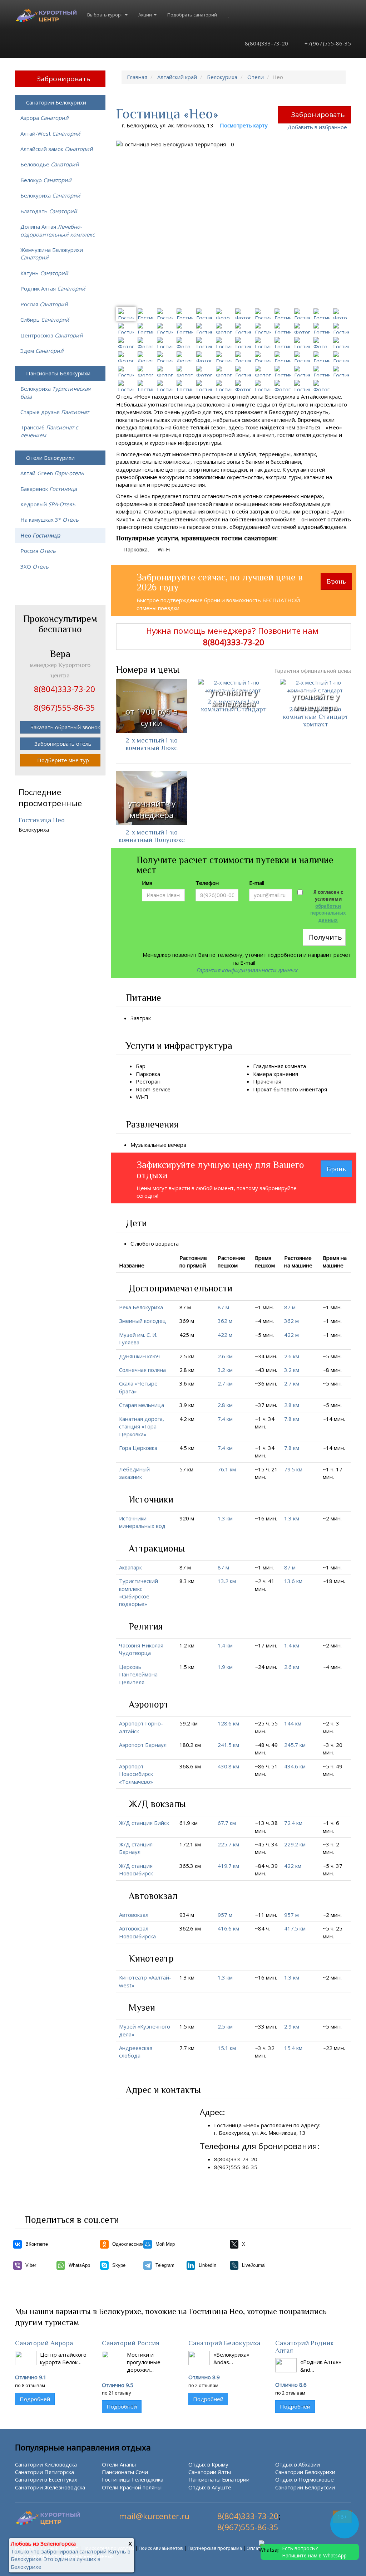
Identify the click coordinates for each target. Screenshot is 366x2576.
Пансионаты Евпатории (219, 2479)
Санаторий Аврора (44, 2343)
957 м (225, 1915)
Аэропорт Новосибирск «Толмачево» (136, 1774)
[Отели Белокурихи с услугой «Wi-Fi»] (152, 1097)
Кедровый (48, 504)
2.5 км (225, 2026)
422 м (225, 1335)
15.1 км (227, 2048)
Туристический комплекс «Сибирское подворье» (139, 1592)
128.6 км (228, 1723)
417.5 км (295, 1928)
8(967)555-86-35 (248, 2527)
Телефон (207, 883)
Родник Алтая (53, 288)
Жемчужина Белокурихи (52, 254)
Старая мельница (142, 1405)
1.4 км (225, 1645)
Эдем (42, 351)
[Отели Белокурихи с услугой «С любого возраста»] (183, 1243)
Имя (147, 883)
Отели (256, 77)
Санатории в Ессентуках (46, 2479)
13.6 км (293, 1581)
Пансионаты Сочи (125, 2472)
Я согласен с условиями (328, 906)
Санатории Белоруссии (305, 2487)
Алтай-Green (52, 473)
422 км (293, 1866)
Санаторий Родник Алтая (305, 2347)
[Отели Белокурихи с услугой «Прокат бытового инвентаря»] (331, 1089)
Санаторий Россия (131, 2343)
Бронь (336, 581)
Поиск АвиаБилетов (161, 2548)
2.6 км (225, 1356)
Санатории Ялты (210, 2472)
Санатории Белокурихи (56, 102)
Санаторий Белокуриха (224, 2343)
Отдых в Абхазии (298, 2464)
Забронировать (318, 115)
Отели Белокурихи (50, 458)
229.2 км (295, 1844)
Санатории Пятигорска (44, 2472)
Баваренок (49, 489)
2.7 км (225, 1383)
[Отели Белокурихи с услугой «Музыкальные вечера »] (191, 1145)
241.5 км (228, 1745)
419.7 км (228, 1866)
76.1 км (227, 1469)
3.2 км (225, 1370)
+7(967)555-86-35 (327, 43)
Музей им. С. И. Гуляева (138, 1338)
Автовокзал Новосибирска (137, 1932)
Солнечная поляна (142, 1370)
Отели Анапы (119, 2464)
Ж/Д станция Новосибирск (136, 1869)
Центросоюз (52, 335)
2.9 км (292, 2026)
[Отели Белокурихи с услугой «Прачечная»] (286, 1081)
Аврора (44, 118)
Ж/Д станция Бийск (144, 1823)
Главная (137, 77)
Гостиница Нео (42, 820)
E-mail (257, 883)
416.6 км (228, 1928)
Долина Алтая (58, 230)
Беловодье (50, 164)
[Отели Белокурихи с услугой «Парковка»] (164, 1074)
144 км (293, 1723)
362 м (225, 1321)
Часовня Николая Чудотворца (141, 1649)
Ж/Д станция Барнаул (136, 1848)
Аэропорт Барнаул (143, 1745)
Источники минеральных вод (142, 1522)
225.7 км (228, 1844)
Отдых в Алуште (210, 2487)
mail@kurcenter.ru (154, 2516)
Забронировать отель (63, 744)
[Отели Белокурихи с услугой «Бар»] (150, 1066)
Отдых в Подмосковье (305, 2479)
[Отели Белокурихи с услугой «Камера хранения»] (302, 1074)
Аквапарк (130, 1567)
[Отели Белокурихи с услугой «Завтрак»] (155, 1018)
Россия (44, 304)
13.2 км (227, 1581)
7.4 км (225, 1419)
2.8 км (225, 1405)
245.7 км (295, 1745)
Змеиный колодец (143, 1321)
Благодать (49, 211)
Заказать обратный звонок (65, 727)
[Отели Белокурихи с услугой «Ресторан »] (165, 1081)
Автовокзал (134, 1915)
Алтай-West (50, 133)
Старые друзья (55, 412)
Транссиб (49, 431)
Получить (325, 937)
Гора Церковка (138, 1448)
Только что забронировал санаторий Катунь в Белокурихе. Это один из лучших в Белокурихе (71, 2559)
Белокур (46, 180)
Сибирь (45, 320)
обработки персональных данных (328, 913)
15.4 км (293, 2048)
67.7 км (227, 1823)
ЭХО (34, 566)
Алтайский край (177, 77)
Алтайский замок (57, 149)
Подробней (35, 2399)
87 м (223, 1307)
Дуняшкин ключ (139, 1356)
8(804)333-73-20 (266, 43)
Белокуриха (222, 77)
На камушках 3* (50, 520)
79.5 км (293, 1469)
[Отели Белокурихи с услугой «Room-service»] (175, 1089)
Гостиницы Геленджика (133, 2479)
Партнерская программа (215, 2548)
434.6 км (295, 1766)
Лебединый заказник (134, 1473)
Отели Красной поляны (132, 2487)
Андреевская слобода (136, 2052)
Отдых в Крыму (208, 2464)
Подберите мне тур (63, 760)
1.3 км (225, 1518)
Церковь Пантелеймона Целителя (138, 1674)
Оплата (255, 2548)
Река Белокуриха (141, 1307)
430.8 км (228, 1766)
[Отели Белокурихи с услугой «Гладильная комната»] (310, 1066)
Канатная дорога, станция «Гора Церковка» (142, 1426)
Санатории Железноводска (50, 2487)
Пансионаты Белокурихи (58, 373)
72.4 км (293, 1823)
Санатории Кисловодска (46, 2464)
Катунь (44, 273)
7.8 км (292, 1419)
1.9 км (225, 1667)
